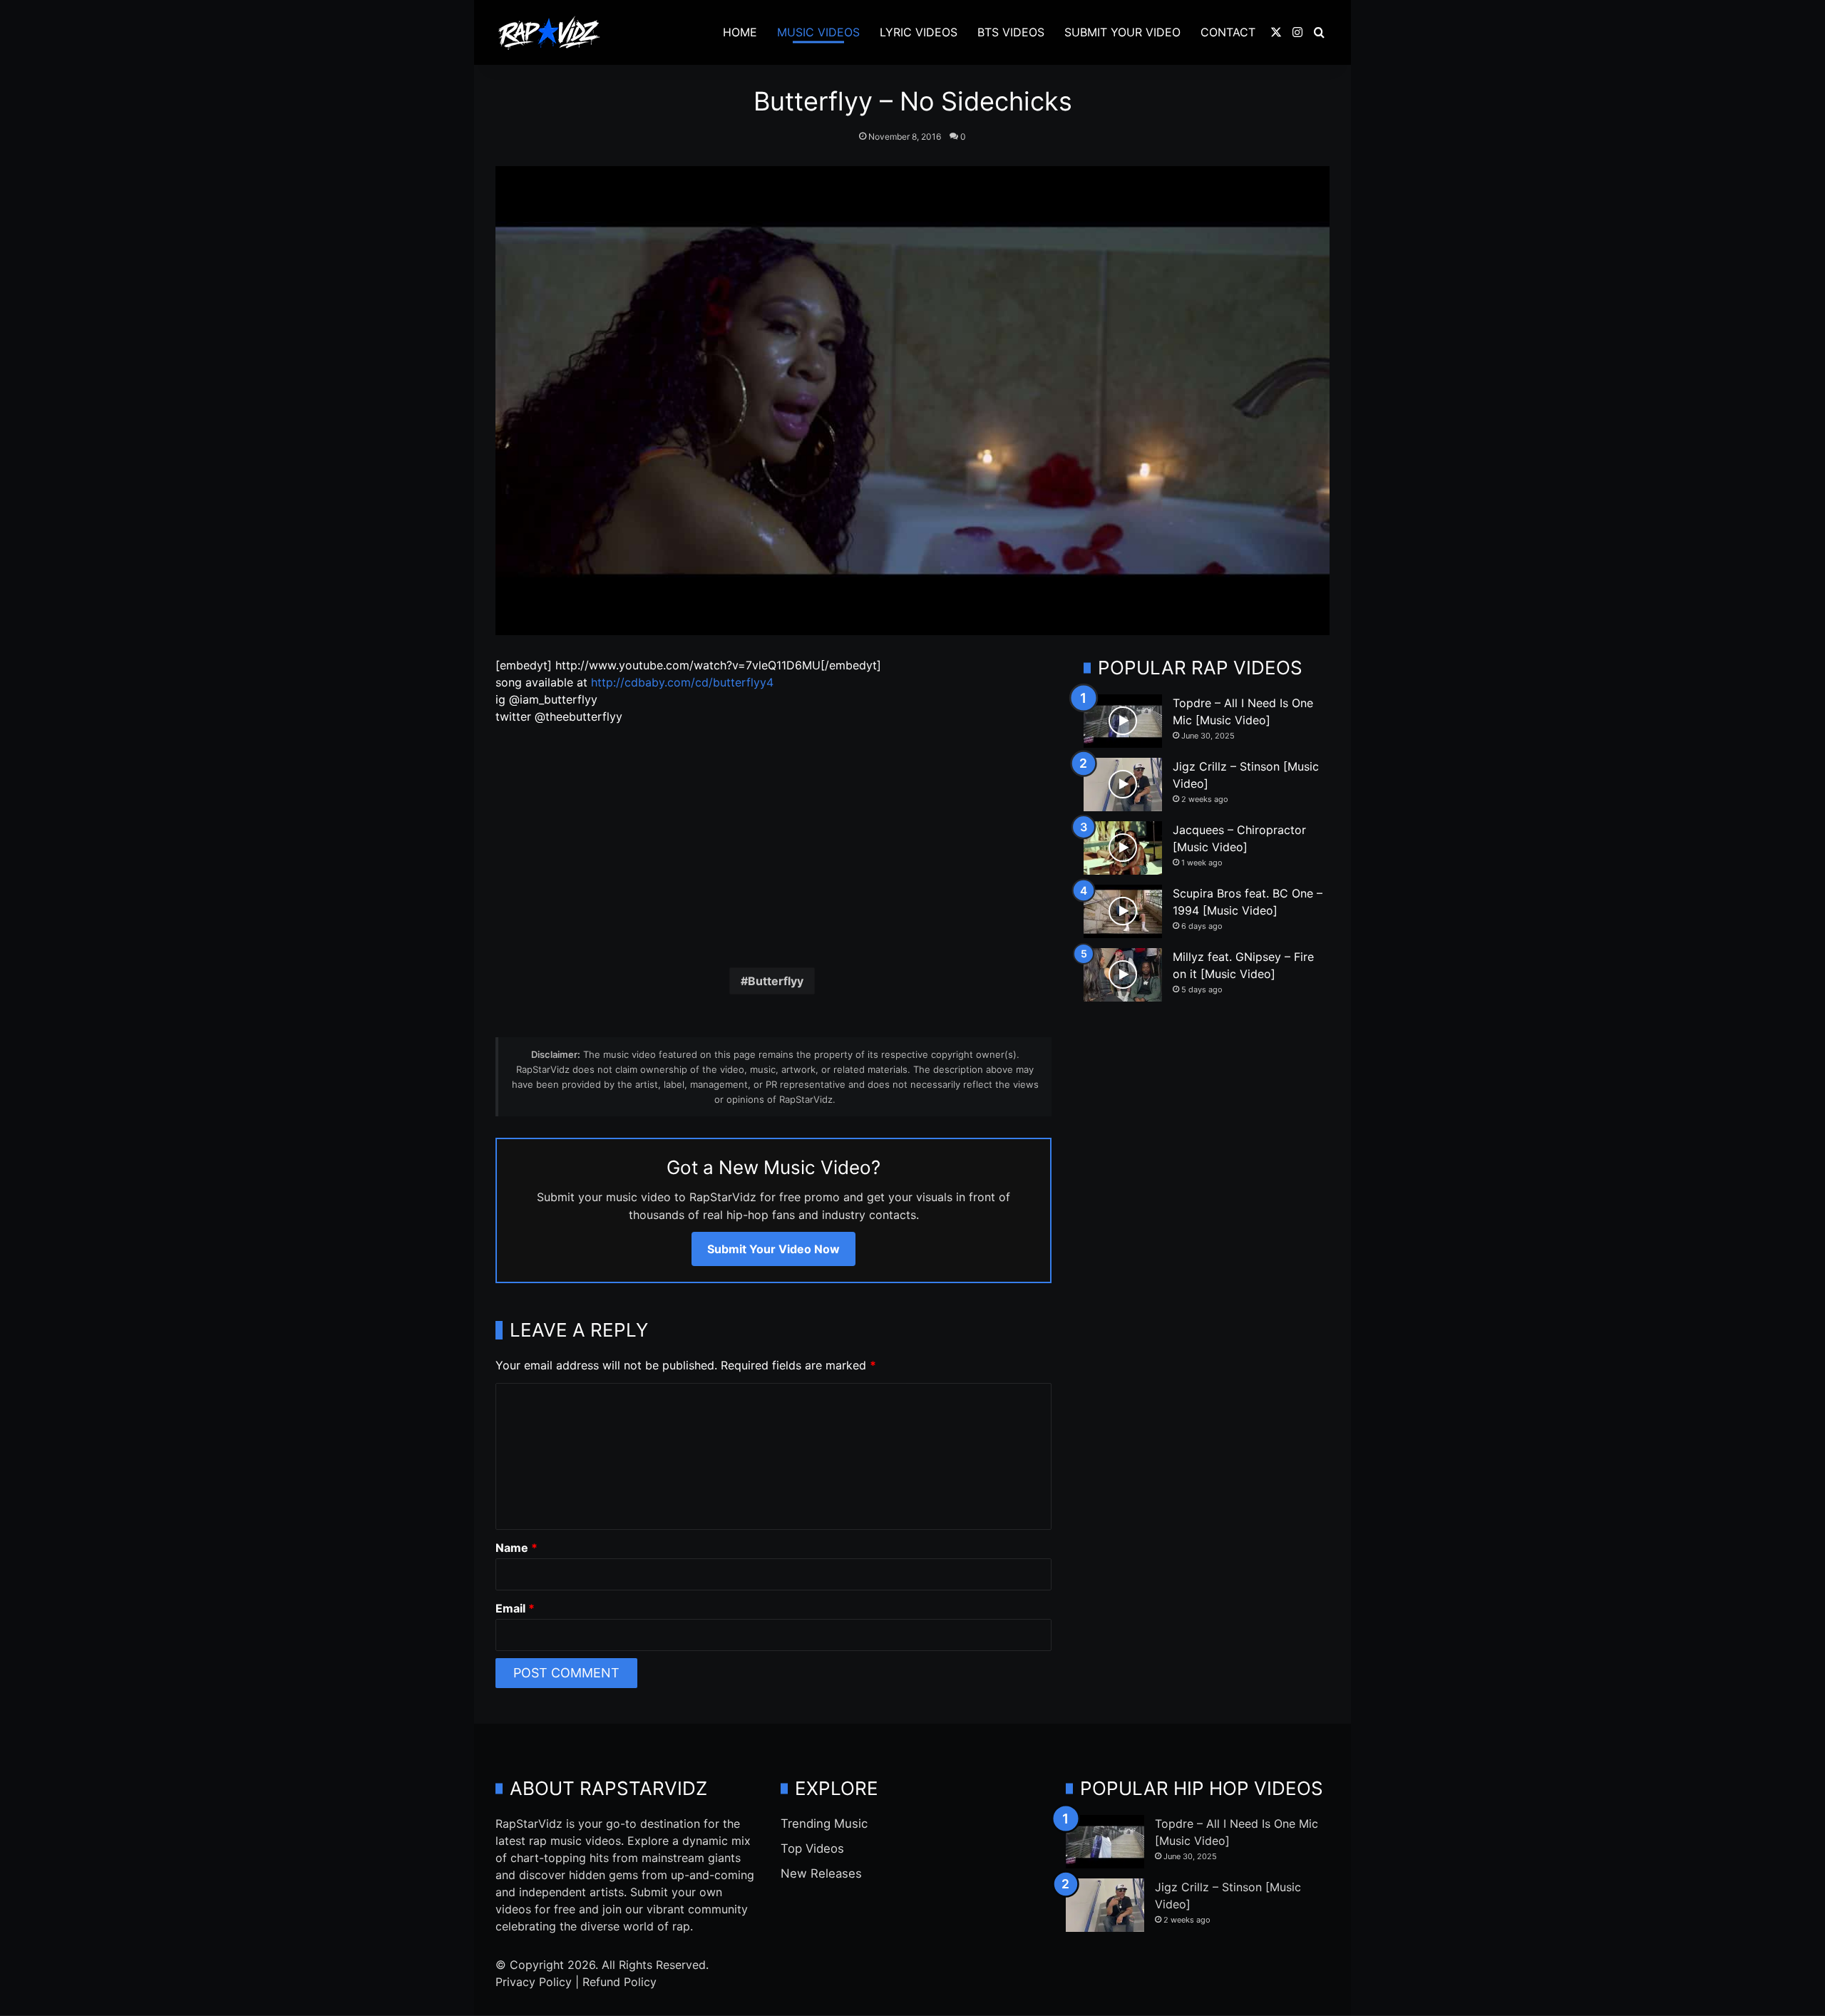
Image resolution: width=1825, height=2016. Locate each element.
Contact (1228, 32)
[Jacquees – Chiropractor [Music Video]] (1123, 848)
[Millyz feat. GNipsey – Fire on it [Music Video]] (1123, 975)
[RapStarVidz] (549, 33)
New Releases (821, 1873)
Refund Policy (620, 1982)
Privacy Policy (534, 1982)
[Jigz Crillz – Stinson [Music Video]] (1123, 785)
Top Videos (812, 1848)
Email (515, 1608)
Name (516, 1548)
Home (740, 32)
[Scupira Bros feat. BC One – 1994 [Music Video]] (1123, 911)
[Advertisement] (773, 843)
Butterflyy (776, 981)
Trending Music (824, 1824)
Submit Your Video (1122, 32)
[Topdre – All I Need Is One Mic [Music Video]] (1123, 721)
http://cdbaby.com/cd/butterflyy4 (682, 682)
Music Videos (818, 32)
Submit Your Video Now (773, 1249)
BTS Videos (1011, 32)
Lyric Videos (919, 32)
